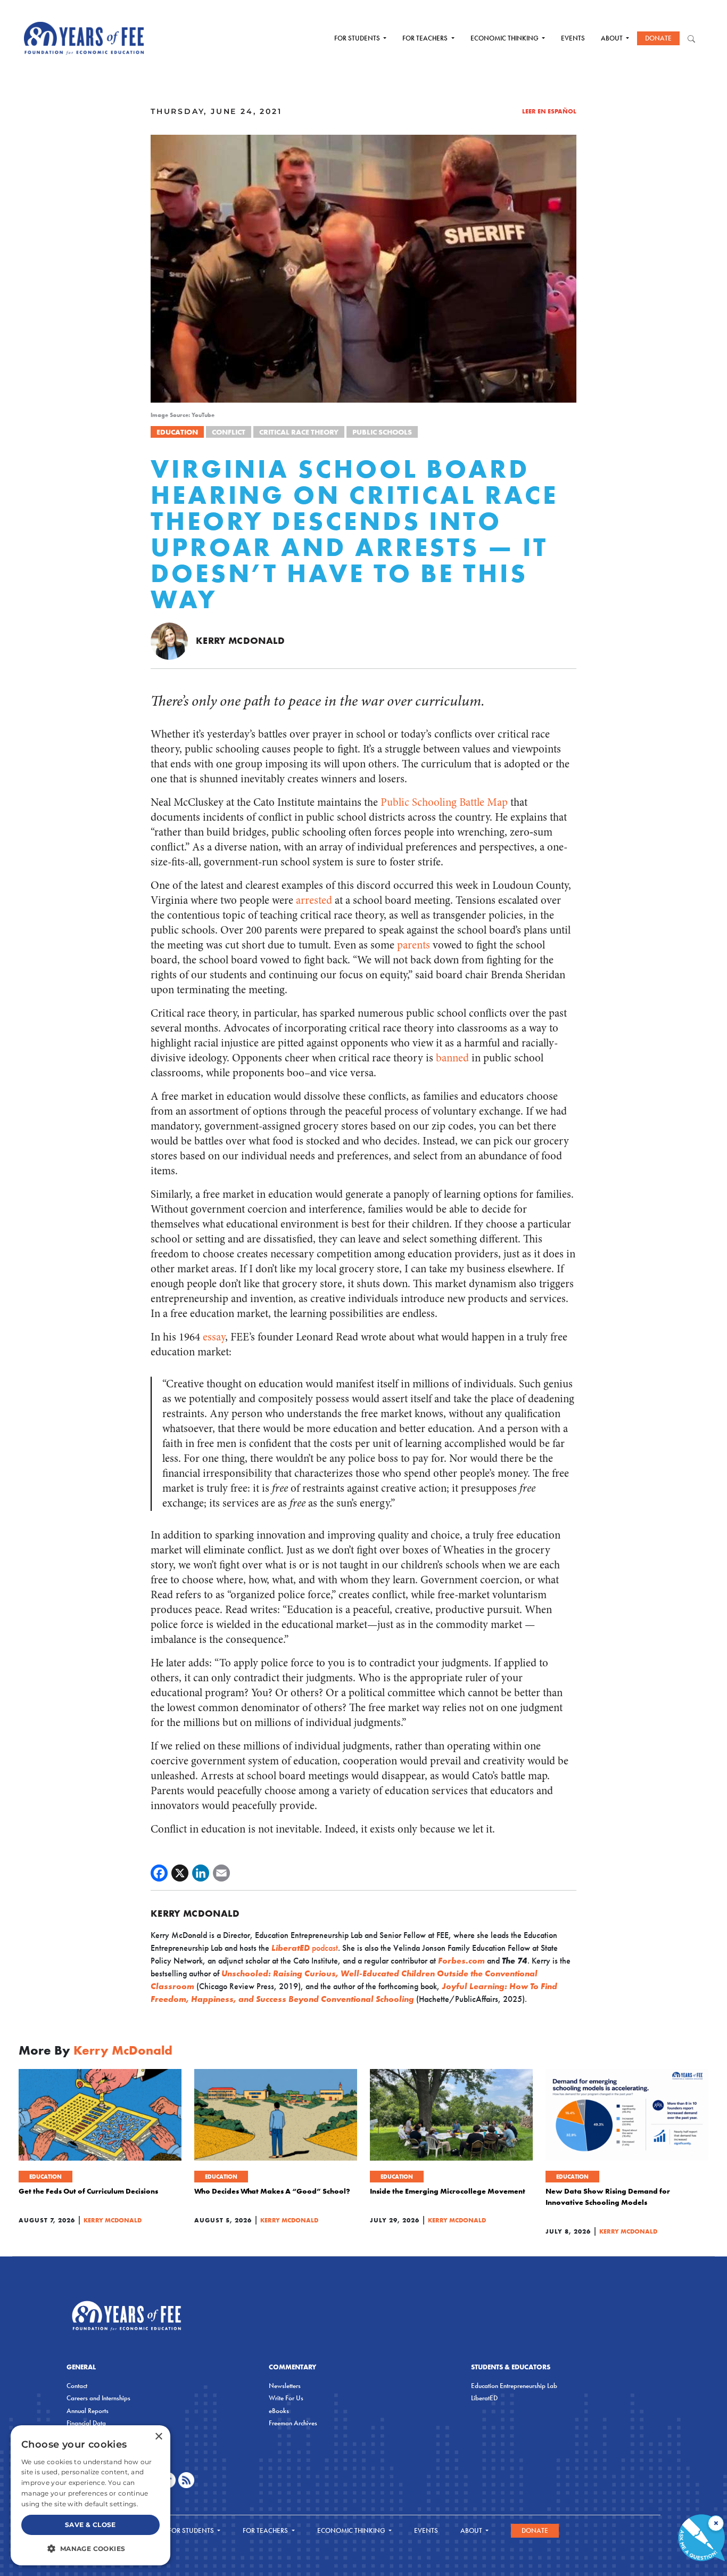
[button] (90, 2548)
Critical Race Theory (299, 432)
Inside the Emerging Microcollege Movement (448, 2191)
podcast (305, 1948)
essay (214, 1337)
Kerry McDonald (240, 640)
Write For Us (286, 2398)
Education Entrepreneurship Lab (514, 2386)
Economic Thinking (505, 38)
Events (573, 38)
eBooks (279, 2411)
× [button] (158, 2437)
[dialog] (90, 2495)
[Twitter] (180, 1873)
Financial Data (86, 2423)
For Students (358, 38)
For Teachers (426, 38)
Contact (77, 2386)
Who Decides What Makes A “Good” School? (272, 2191)
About (613, 38)
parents (414, 945)
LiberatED (484, 2398)
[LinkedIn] (201, 1873)
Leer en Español (549, 111)
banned (452, 1058)
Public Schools (382, 432)
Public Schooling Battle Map (444, 802)
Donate (658, 38)
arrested (314, 900)
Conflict (229, 432)
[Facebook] (159, 1873)
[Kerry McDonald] (169, 640)
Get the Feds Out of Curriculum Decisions (88, 2191)
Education (177, 432)
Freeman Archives (293, 2423)
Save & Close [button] (90, 2525)
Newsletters (285, 2386)
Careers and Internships (98, 2398)
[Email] (221, 1873)
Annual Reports (88, 2411)
